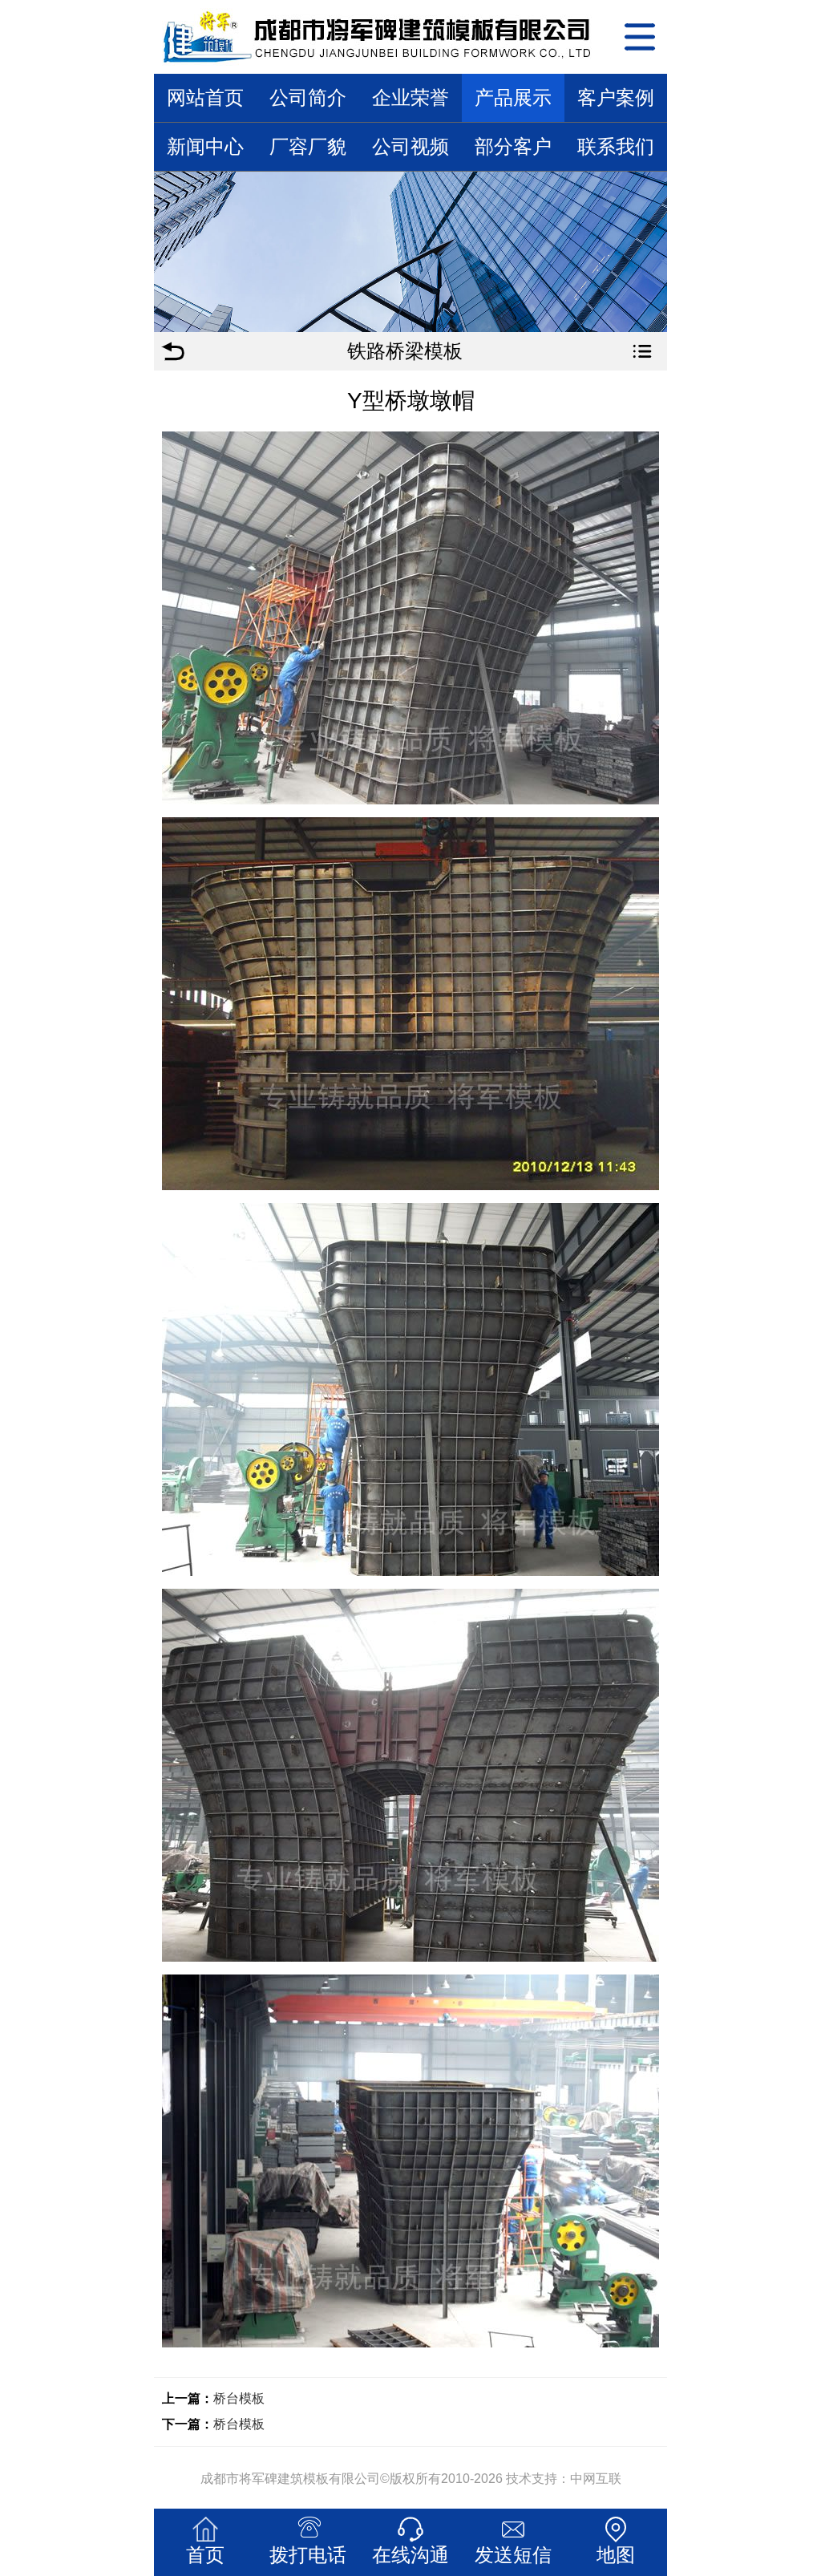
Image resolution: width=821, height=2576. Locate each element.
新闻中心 (205, 146)
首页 (205, 2555)
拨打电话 (308, 2555)
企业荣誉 (410, 97)
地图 (616, 2555)
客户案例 (616, 97)
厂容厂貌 (308, 146)
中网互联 (596, 2479)
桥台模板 (239, 2398)
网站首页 (205, 97)
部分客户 (513, 146)
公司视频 (410, 146)
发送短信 (513, 2555)
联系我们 (616, 146)
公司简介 (308, 97)
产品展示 (513, 97)
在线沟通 (410, 2555)
